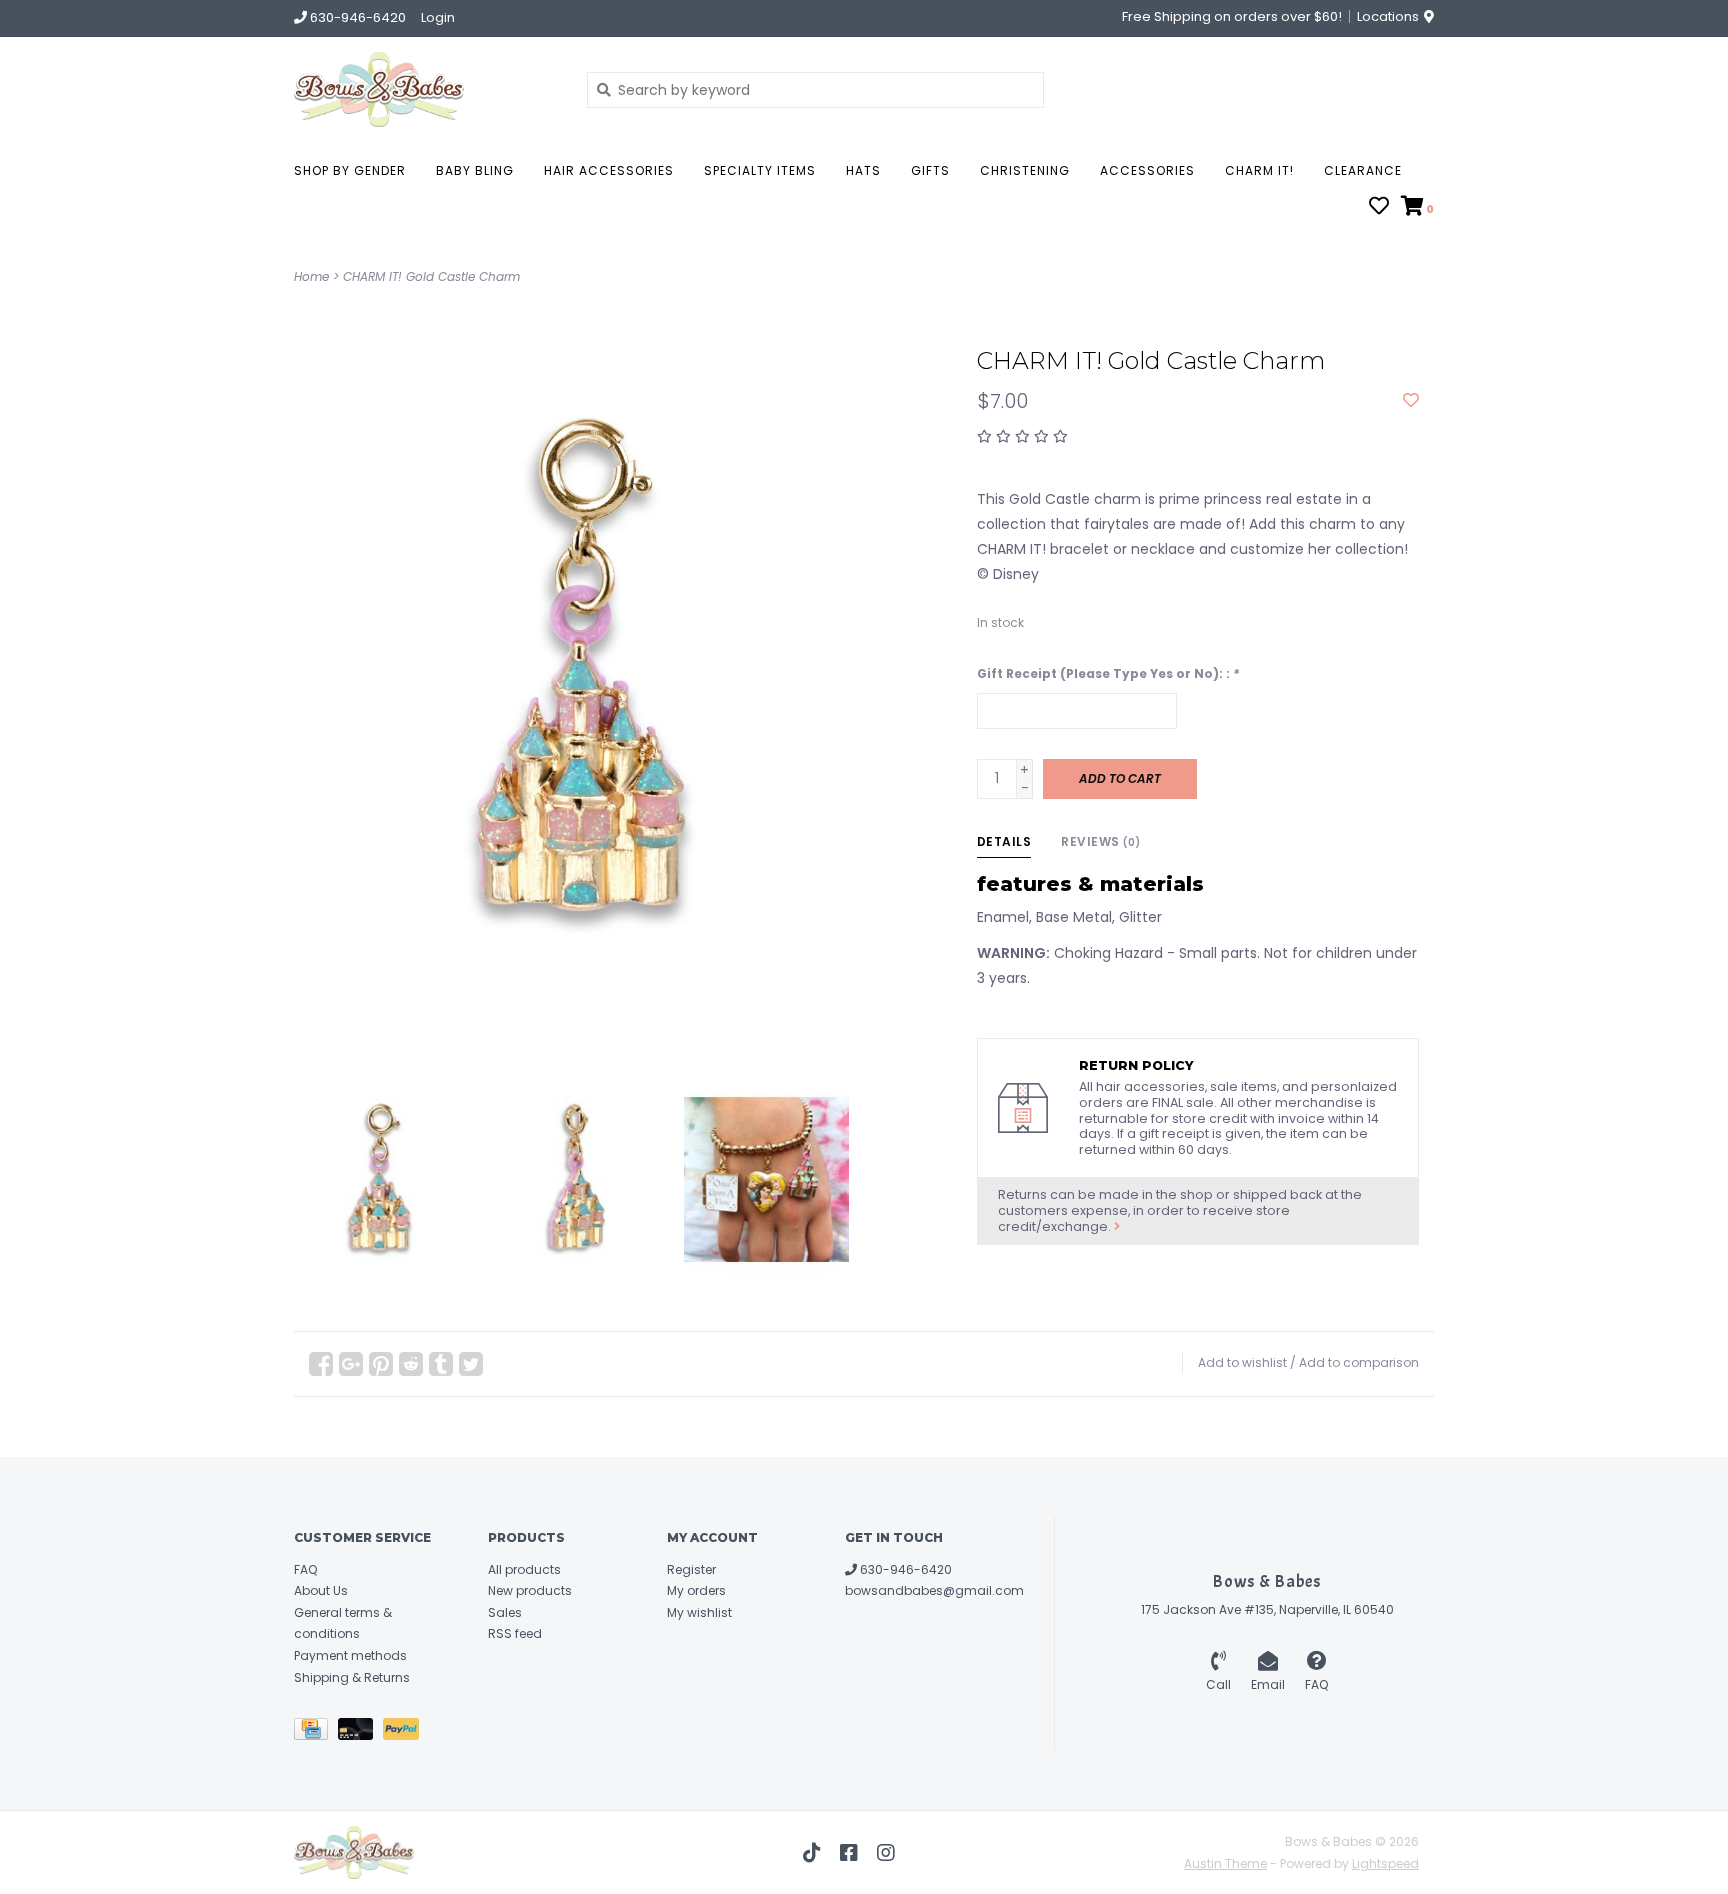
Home (311, 276)
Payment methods (350, 1655)
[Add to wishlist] (1411, 401)
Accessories (1147, 170)
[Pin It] (381, 1364)
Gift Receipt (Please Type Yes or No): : (1108, 673)
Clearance (1363, 170)
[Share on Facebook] (321, 1364)
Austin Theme (1225, 1863)
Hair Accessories (609, 170)
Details (1004, 841)
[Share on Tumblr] (441, 1364)
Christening (1025, 170)
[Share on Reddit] (411, 1364)
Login (438, 17)
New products (530, 1590)
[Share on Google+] (351, 1364)
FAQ (305, 1569)
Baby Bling (475, 170)
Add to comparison (1359, 1362)
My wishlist (699, 1612)
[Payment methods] (316, 1732)
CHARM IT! (1259, 170)
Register (691, 1569)
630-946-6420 (904, 1569)
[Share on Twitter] (471, 1364)
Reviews (1101, 841)
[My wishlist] (1379, 208)
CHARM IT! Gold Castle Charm (431, 276)
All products (524, 1569)
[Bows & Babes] (425, 89)
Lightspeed (1385, 1863)
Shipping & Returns (352, 1677)
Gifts (930, 170)
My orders (696, 1590)
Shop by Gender (350, 170)
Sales (505, 1612)
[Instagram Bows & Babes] (886, 1853)
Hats (863, 170)
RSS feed (515, 1633)
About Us (321, 1590)
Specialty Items (760, 170)
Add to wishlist (1242, 1362)
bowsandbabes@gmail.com (934, 1590)
